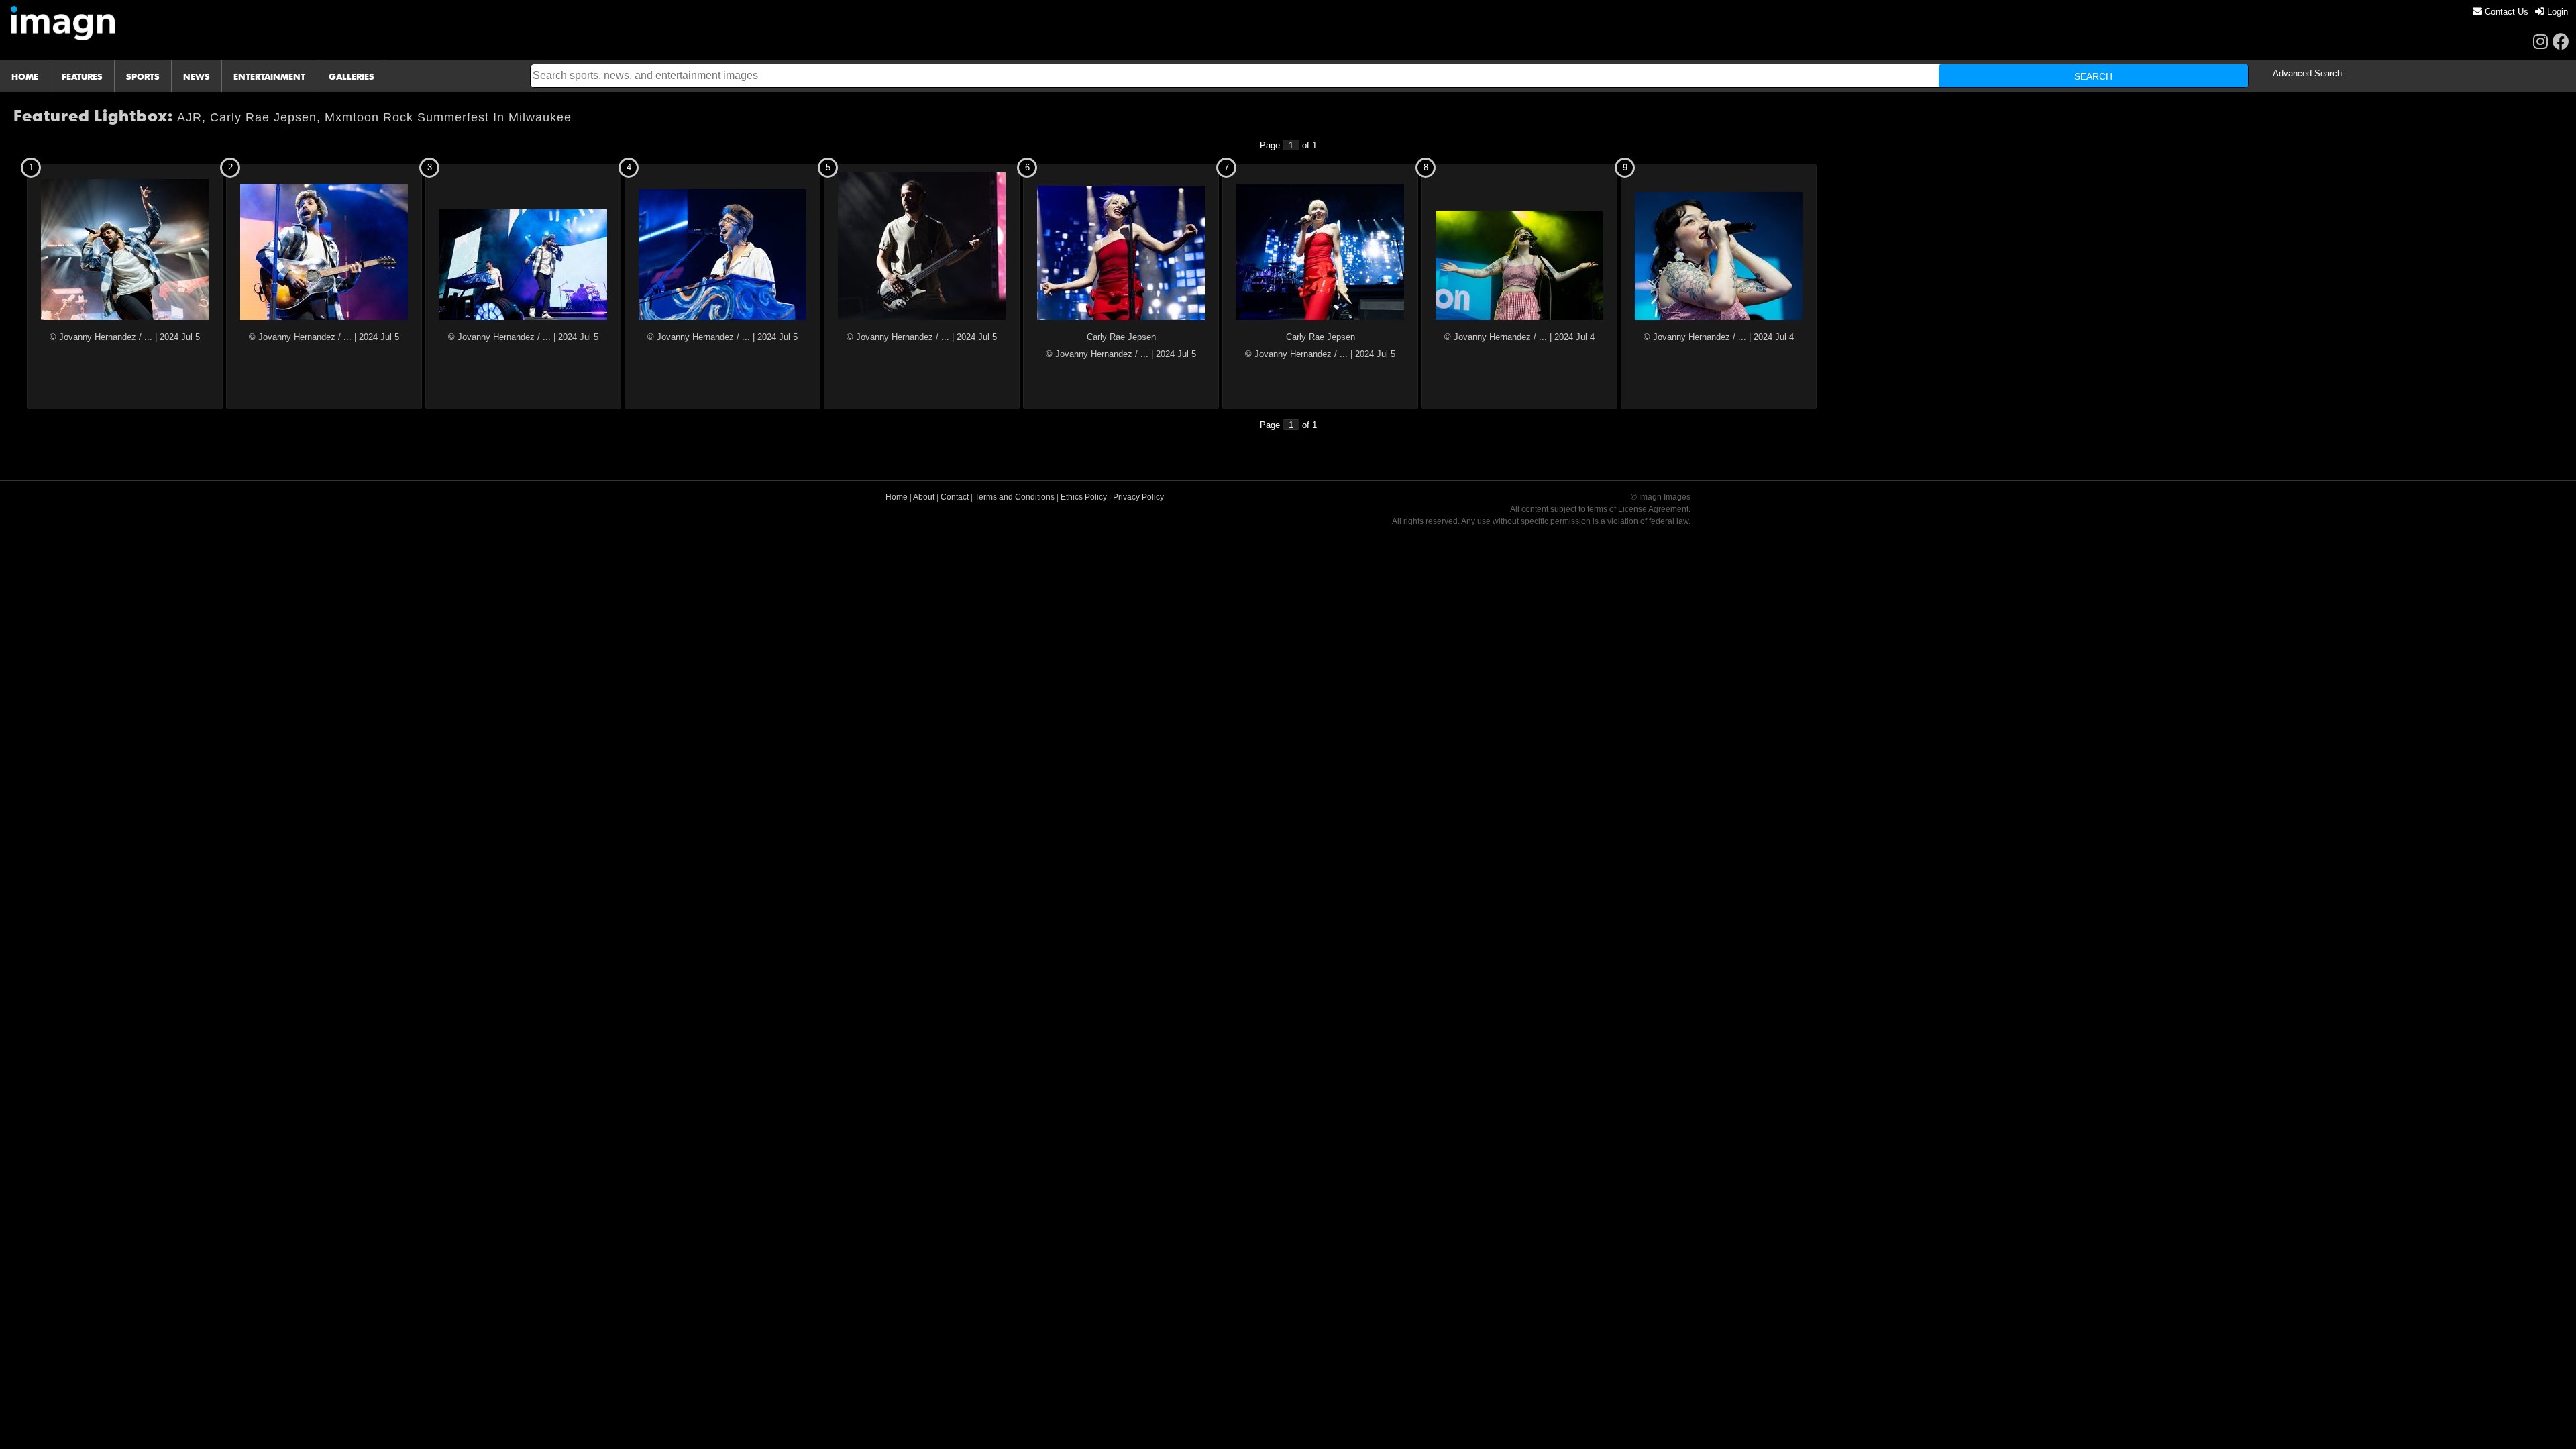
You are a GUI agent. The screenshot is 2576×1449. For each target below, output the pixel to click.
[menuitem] (2501, 12)
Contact (955, 497)
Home (897, 497)
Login (2556, 12)
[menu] (2520, 12)
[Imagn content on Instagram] (2540, 41)
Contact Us (2505, 12)
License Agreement (1653, 509)
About (924, 497)
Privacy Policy (1138, 497)
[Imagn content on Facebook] (2561, 41)
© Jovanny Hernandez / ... (101, 337)
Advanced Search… (2312, 73)
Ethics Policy (1084, 497)
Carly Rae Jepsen (1121, 337)
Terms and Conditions (1015, 497)
